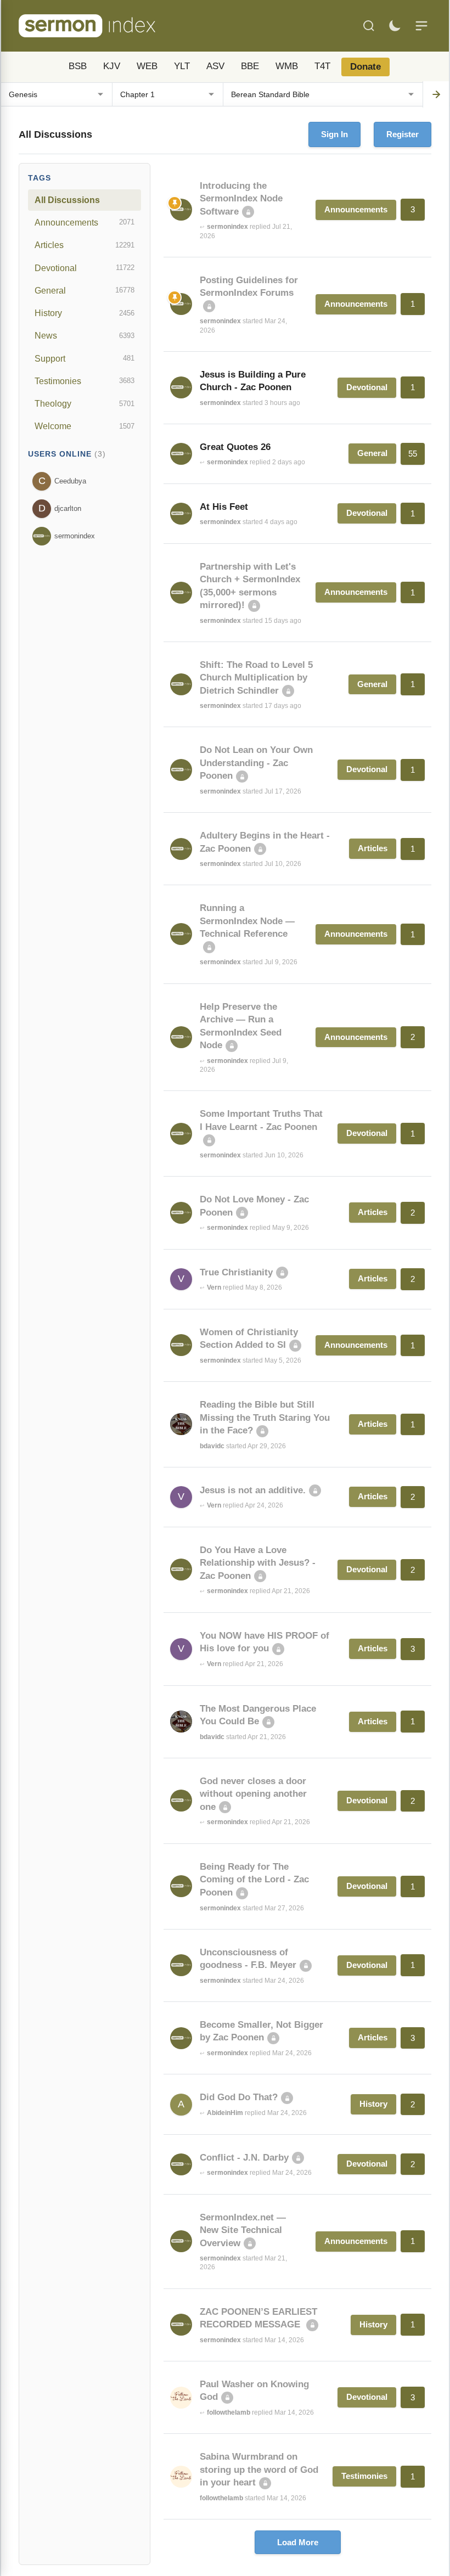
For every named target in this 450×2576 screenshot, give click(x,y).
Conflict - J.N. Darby (244, 2158)
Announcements (85, 222)
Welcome (85, 426)
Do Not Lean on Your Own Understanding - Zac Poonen (256, 763)
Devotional (85, 268)
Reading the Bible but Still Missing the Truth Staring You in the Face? (265, 1418)
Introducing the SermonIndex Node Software (241, 199)
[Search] (369, 26)
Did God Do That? (239, 2097)
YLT (182, 66)
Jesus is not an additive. (253, 1490)
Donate (365, 67)
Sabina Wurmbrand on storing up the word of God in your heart (259, 2470)
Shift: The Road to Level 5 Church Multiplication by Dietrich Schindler (256, 678)
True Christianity (236, 1272)
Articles (85, 245)
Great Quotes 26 (235, 447)
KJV (112, 66)
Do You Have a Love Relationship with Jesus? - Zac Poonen (258, 1563)
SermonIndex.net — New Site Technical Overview (243, 2230)
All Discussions (67, 200)
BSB (78, 66)
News (85, 335)
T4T (322, 66)
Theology (85, 403)
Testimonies (85, 381)
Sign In (334, 134)
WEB (147, 66)
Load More (298, 2542)
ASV (215, 66)
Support (85, 358)
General (85, 290)
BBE (250, 66)
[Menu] (421, 26)
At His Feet (224, 507)
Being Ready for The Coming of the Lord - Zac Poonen (254, 1880)
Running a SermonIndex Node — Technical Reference (247, 921)
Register (403, 134)
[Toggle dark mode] (395, 26)
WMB (287, 66)
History (85, 313)
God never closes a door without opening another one (253, 1794)
